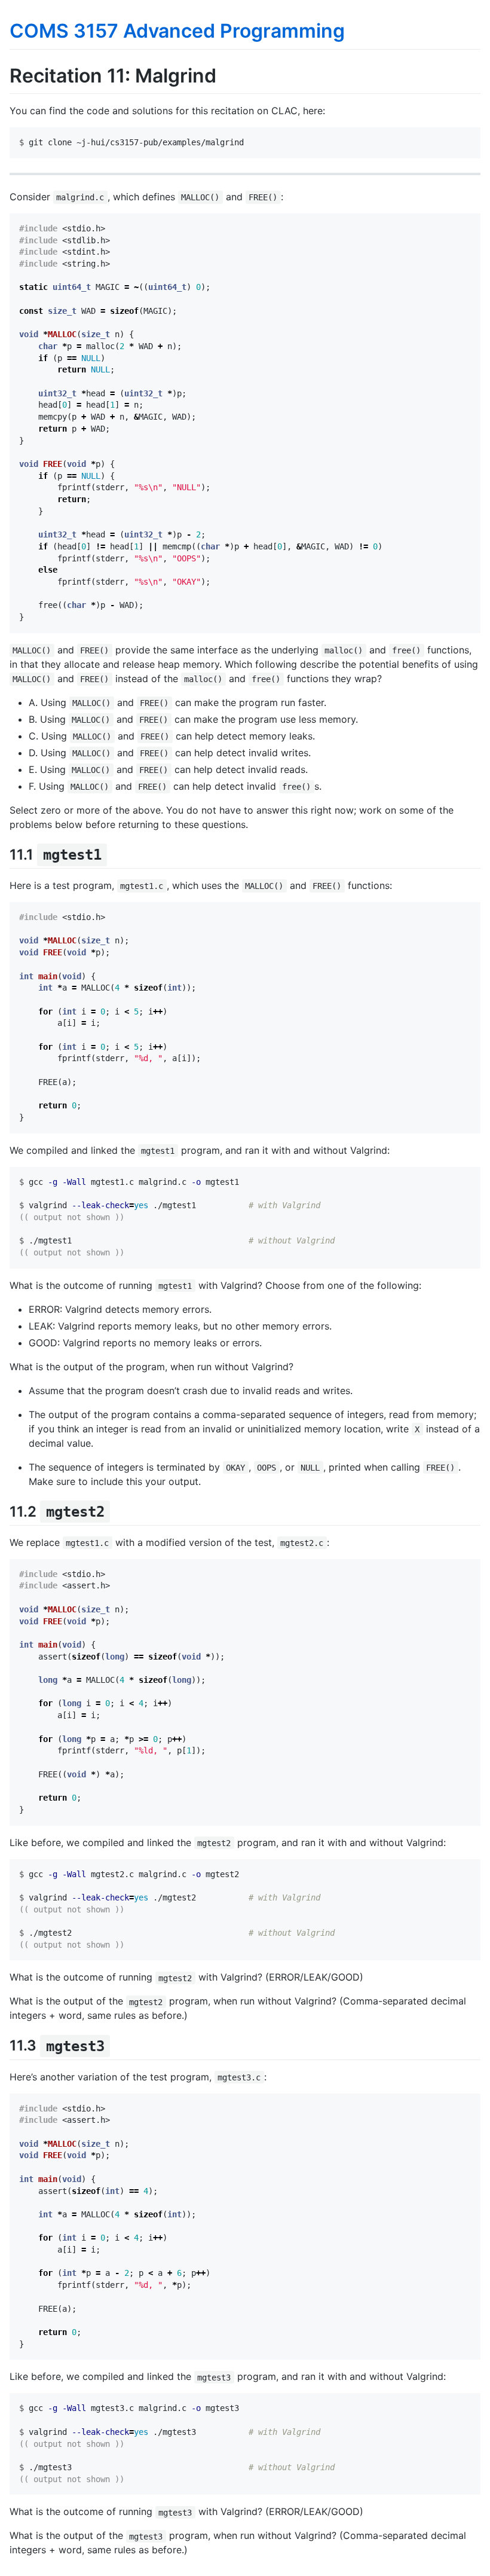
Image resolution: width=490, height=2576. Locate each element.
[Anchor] (114, 853)
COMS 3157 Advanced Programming (177, 31)
